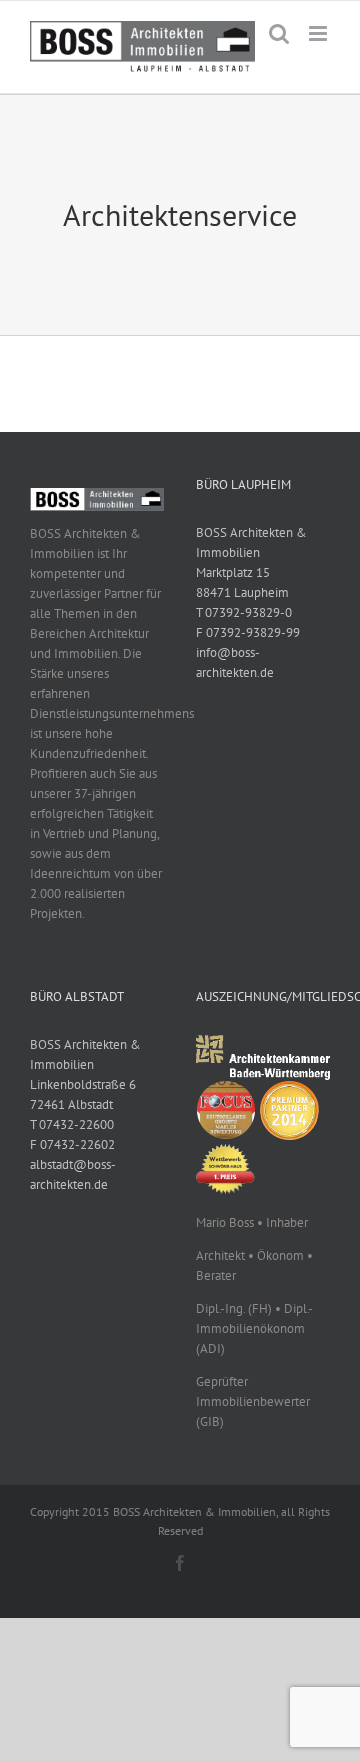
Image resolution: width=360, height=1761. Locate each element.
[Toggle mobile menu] (319, 33)
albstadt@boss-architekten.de (73, 1174)
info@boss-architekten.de (235, 662)
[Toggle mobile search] (279, 33)
